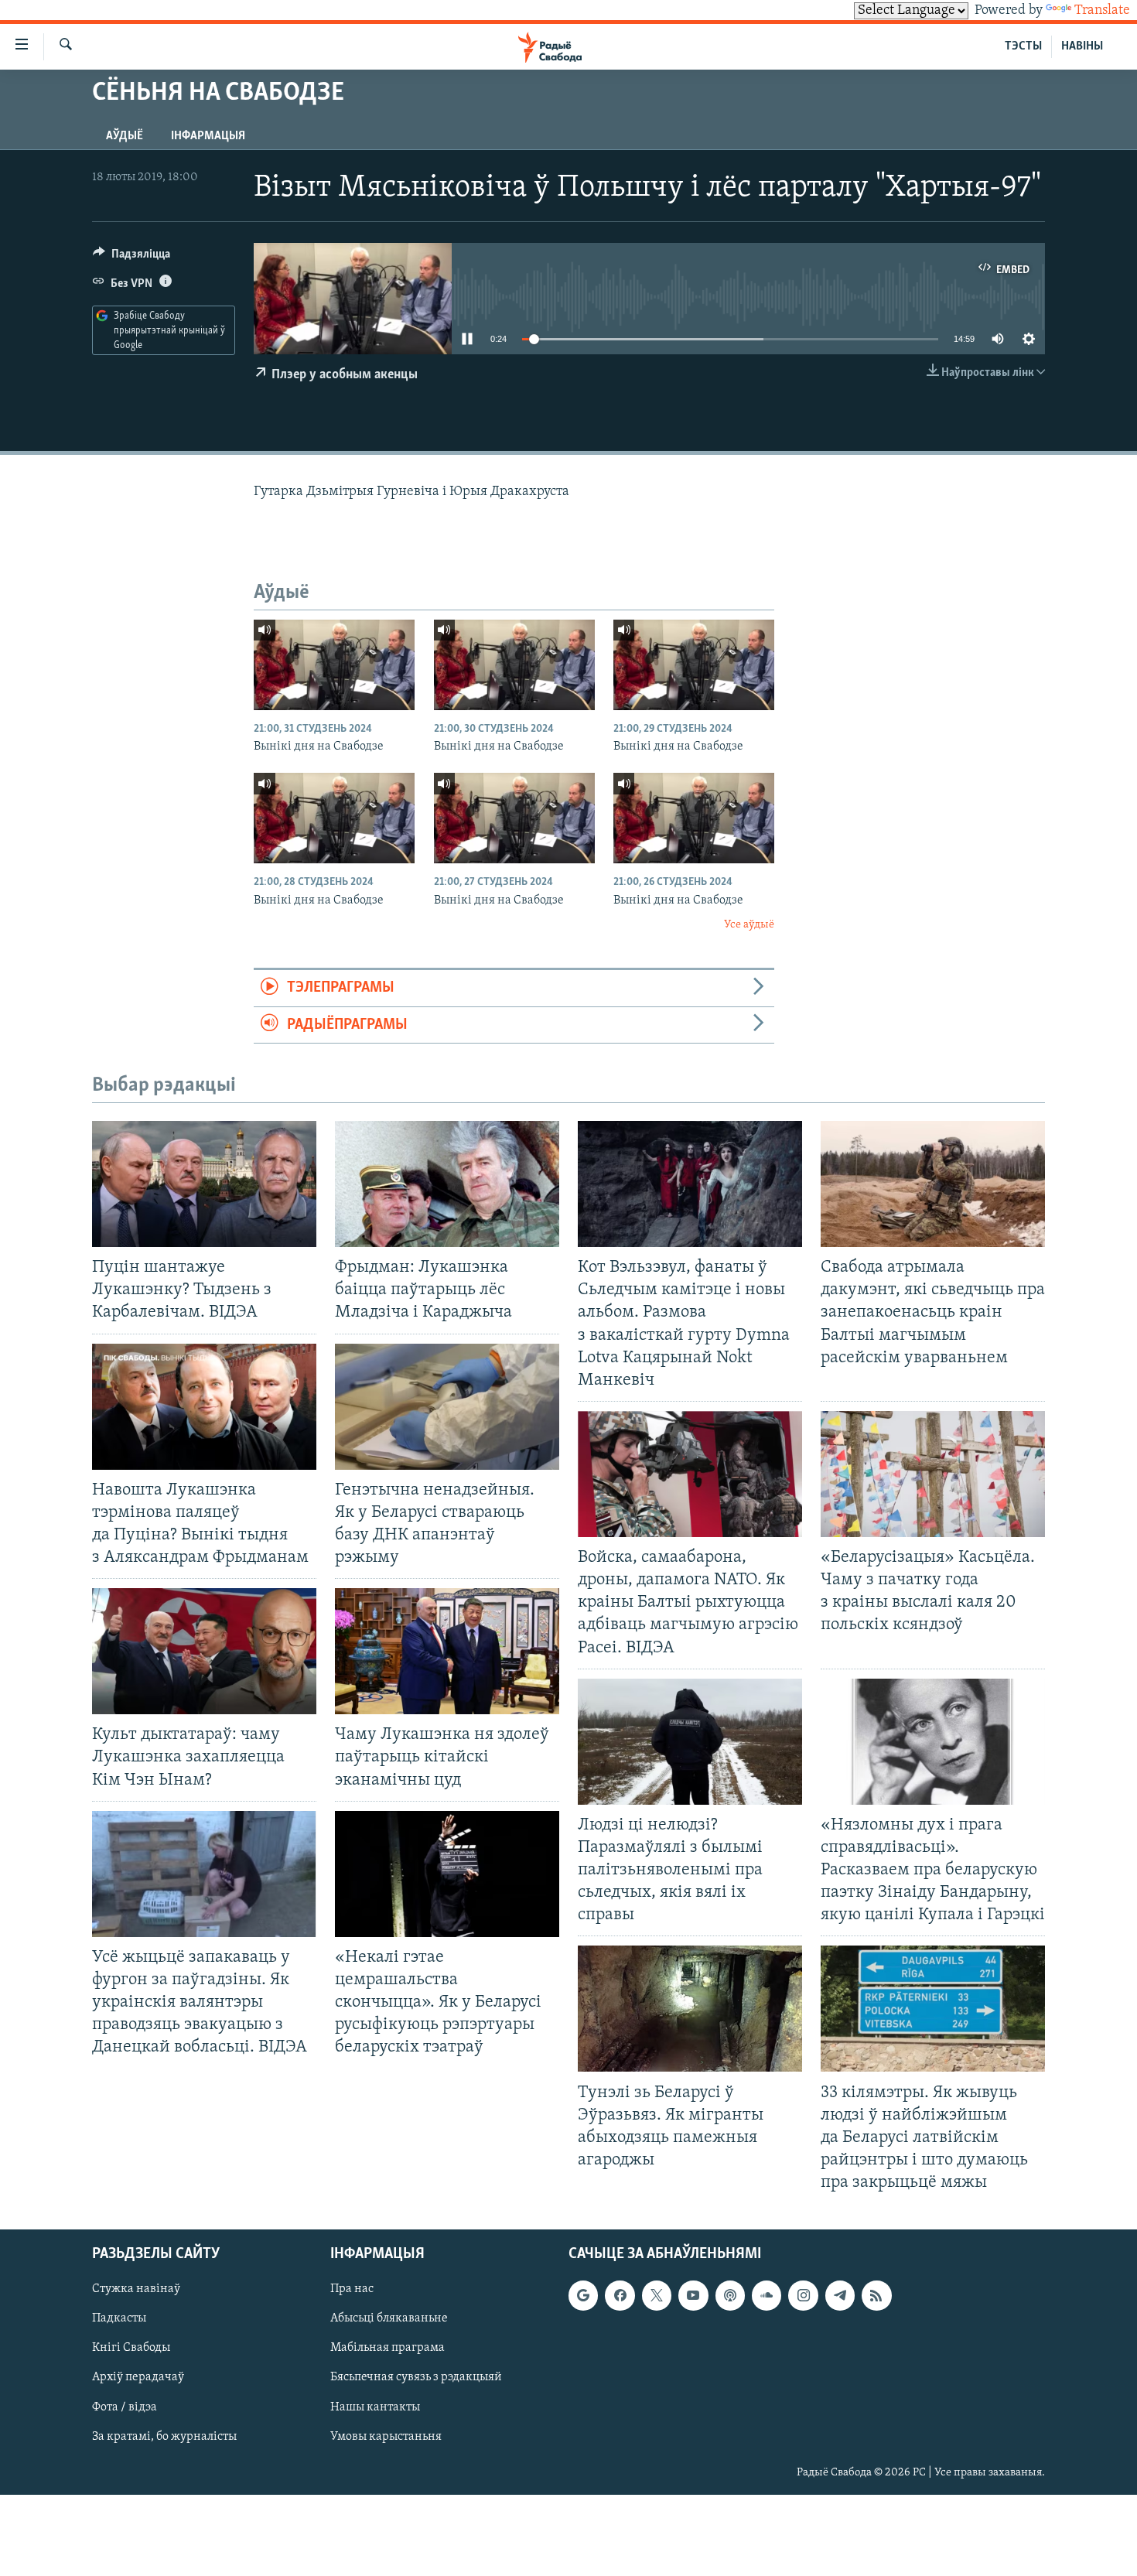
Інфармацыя (208, 136)
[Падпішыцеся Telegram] (840, 2296)
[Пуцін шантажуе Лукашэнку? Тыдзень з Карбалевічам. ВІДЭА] (204, 1184)
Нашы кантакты (375, 2407)
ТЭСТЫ (1023, 46)
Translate (1102, 11)
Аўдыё (125, 136)
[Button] (131, 258)
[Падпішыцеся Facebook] (620, 2296)
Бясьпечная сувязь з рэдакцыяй (416, 2378)
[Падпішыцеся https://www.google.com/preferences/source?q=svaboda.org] (583, 2296)
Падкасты (119, 2319)
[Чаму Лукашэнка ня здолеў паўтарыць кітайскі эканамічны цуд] (447, 1651)
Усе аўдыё (749, 925)
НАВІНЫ (1082, 46)
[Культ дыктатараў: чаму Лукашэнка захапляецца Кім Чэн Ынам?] (204, 1651)
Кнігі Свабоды (131, 2349)
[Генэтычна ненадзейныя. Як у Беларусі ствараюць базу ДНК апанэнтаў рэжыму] (447, 1407)
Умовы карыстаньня (386, 2437)
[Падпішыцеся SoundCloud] (767, 2296)
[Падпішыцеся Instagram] (803, 2296)
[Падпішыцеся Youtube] (693, 2296)
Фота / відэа (125, 2407)
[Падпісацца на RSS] (876, 2296)
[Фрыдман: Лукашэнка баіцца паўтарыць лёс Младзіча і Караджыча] (447, 1184)
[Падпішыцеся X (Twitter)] (657, 2296)
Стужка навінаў (136, 2290)
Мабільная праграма (388, 2349)
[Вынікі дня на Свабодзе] (334, 665)
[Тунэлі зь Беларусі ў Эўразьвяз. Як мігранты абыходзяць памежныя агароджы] (690, 2009)
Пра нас (352, 2290)
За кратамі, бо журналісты (164, 2437)
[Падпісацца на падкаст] (730, 2296)
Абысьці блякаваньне (389, 2319)
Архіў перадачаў (138, 2378)
